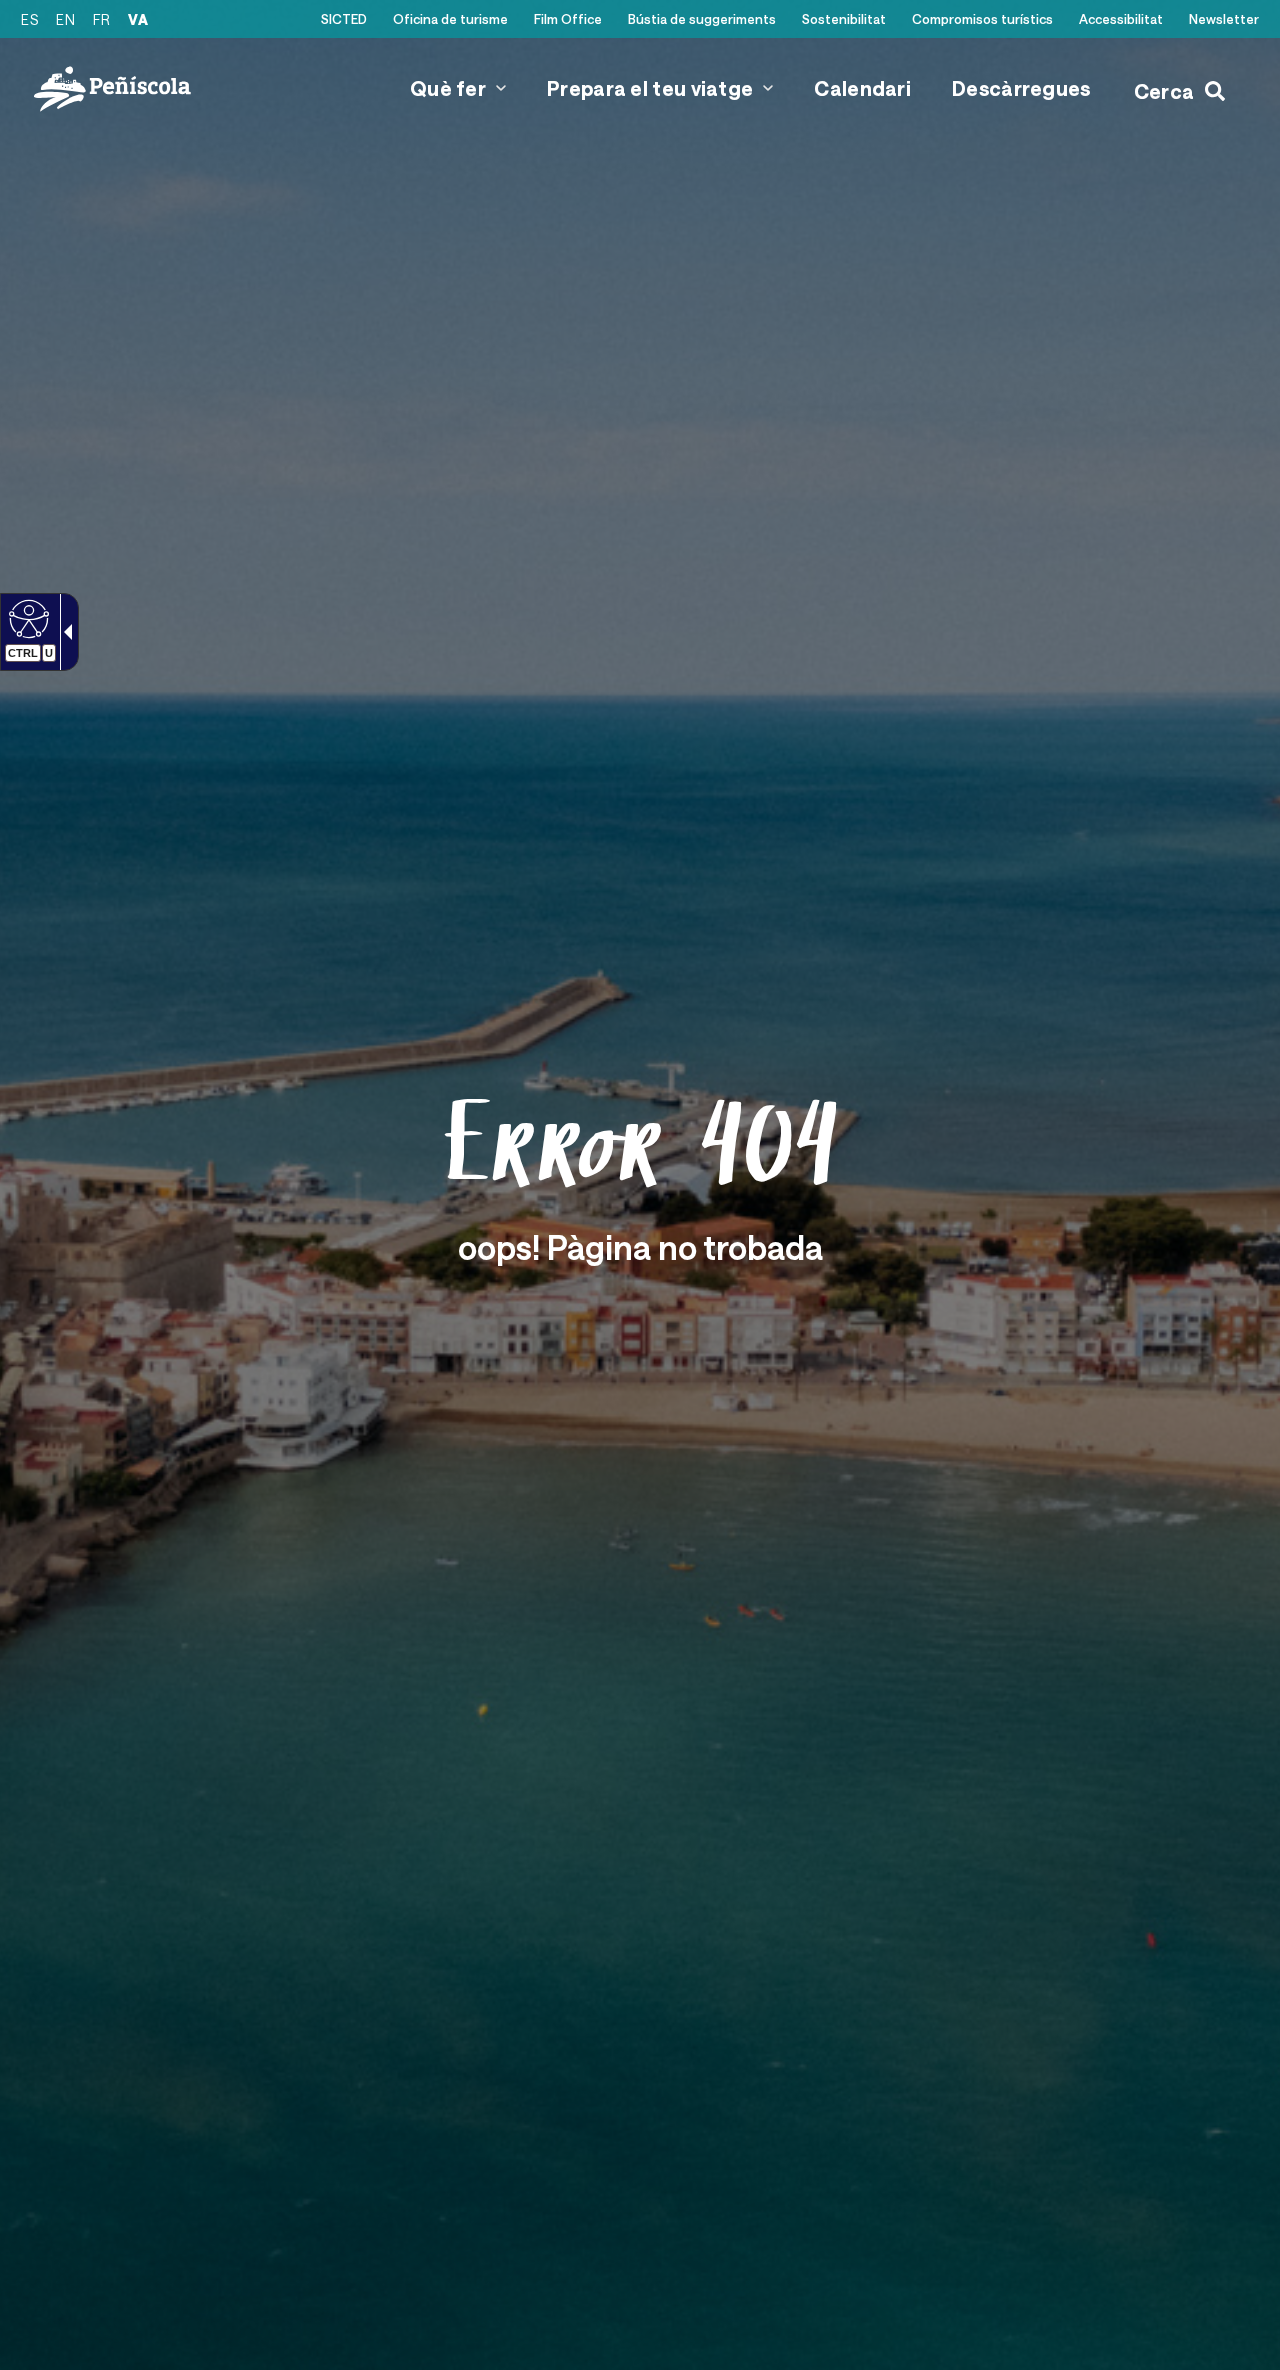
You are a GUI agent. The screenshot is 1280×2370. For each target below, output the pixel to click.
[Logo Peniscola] (112, 88)
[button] (501, 88)
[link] (26, 618)
